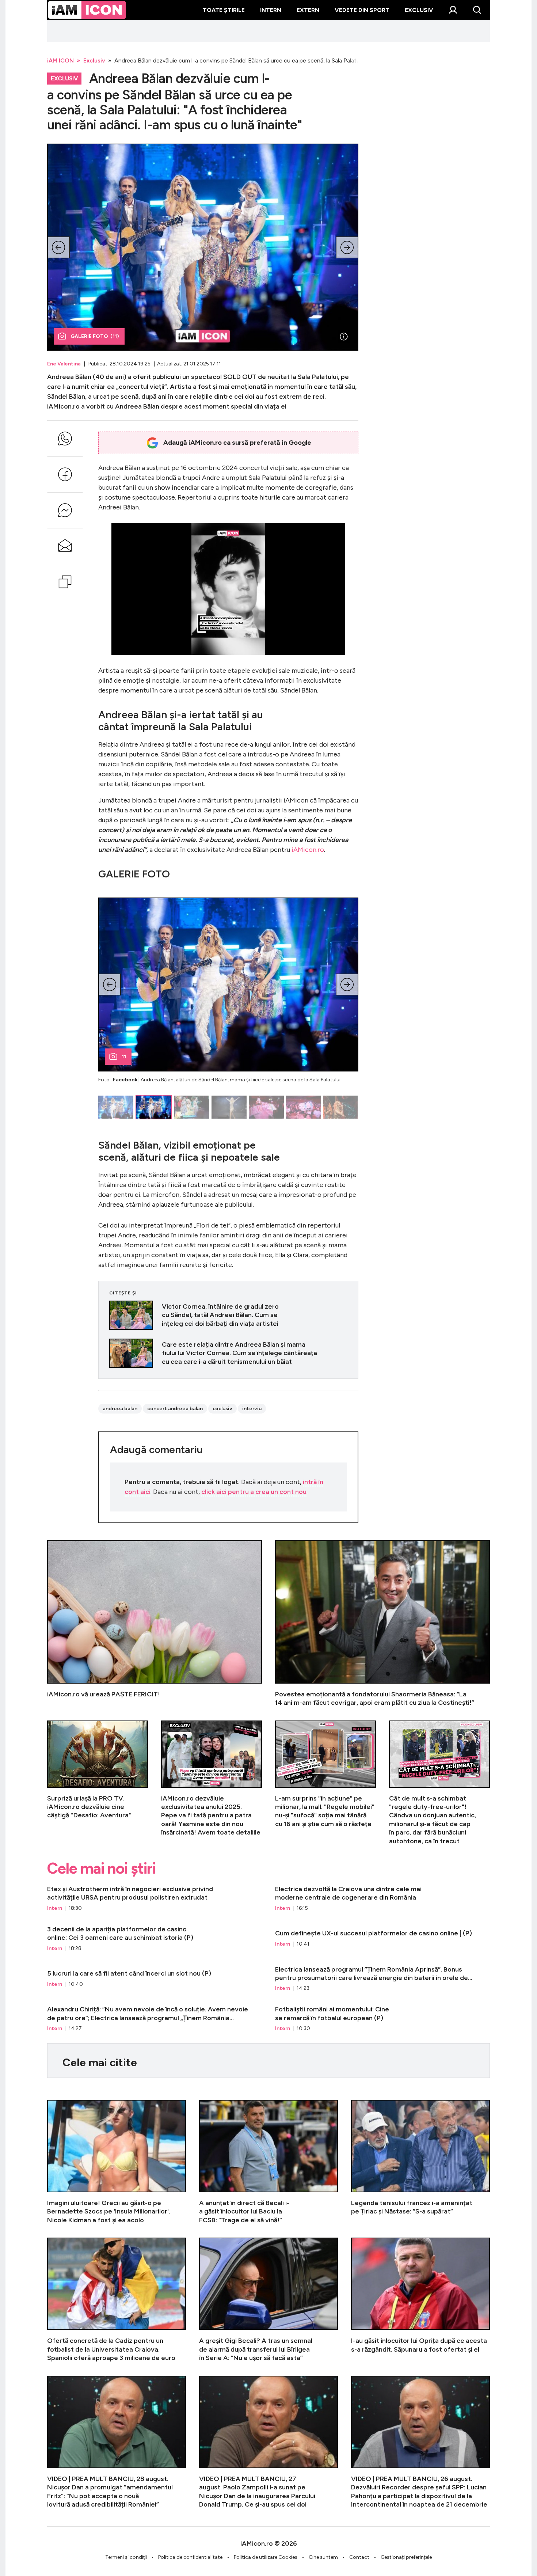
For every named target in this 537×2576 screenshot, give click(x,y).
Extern (308, 10)
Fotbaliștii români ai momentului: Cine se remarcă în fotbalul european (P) (382, 2019)
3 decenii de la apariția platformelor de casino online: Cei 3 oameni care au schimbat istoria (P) (155, 1939)
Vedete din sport (362, 10)
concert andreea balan (175, 1409)
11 (124, 1057)
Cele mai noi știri (101, 1869)
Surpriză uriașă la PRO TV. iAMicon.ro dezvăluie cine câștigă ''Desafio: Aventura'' (98, 1783)
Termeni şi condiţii (126, 2557)
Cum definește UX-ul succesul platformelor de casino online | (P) (382, 1939)
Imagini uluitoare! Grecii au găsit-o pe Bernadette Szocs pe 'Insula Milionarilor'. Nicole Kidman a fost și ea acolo (117, 2162)
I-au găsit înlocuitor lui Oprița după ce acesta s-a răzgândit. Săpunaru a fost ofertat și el (420, 2300)
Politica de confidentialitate (190, 2557)
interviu (252, 1409)
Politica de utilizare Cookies (266, 2557)
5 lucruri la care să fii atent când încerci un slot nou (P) (155, 1979)
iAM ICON (60, 60)
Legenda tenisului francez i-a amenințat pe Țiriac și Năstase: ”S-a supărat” (420, 2162)
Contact (359, 2557)
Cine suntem (323, 2557)
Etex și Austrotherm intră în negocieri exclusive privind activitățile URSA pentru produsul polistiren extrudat (155, 1898)
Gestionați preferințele (406, 2557)
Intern (271, 10)
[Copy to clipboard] (65, 582)
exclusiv (222, 1409)
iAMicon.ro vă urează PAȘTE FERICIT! (155, 1624)
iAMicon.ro (308, 850)
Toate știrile (224, 10)
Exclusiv (419, 10)
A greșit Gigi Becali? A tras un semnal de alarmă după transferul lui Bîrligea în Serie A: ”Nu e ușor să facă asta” (268, 2300)
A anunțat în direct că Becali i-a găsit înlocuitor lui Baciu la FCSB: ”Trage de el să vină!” (268, 2162)
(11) (95, 336)
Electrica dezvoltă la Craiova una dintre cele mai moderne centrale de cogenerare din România (382, 1898)
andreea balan (120, 1409)
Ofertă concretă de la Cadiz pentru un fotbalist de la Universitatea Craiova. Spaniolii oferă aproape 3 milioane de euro (117, 2300)
